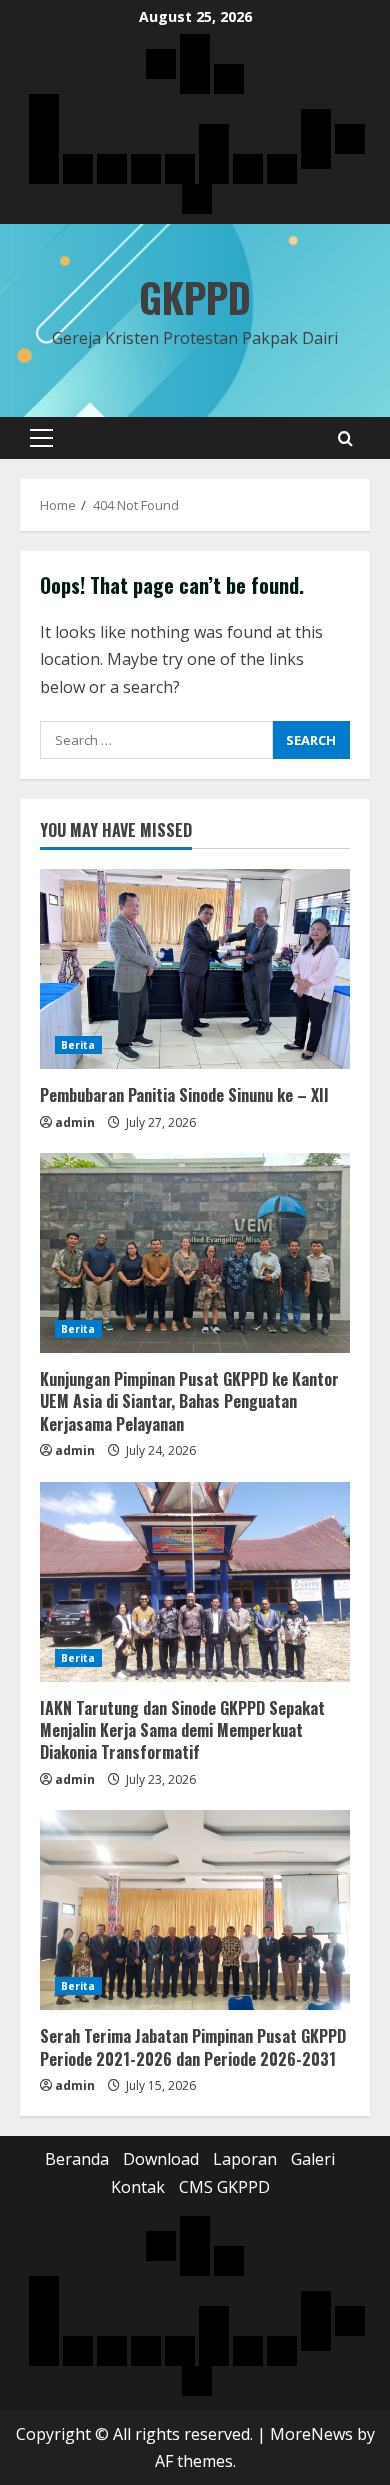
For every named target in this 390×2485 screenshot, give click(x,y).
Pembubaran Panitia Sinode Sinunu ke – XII (184, 1095)
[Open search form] (345, 438)
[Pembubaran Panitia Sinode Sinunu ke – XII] (195, 969)
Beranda (77, 2159)
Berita (78, 1045)
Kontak (138, 2187)
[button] (41, 438)
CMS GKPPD (224, 2187)
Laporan (245, 2159)
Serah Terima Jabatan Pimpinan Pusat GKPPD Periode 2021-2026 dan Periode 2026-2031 (193, 2047)
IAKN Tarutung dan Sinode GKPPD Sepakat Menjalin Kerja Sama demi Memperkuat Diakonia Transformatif (182, 1730)
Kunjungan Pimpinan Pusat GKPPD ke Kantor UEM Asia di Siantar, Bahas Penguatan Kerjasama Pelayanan (189, 1401)
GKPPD (195, 297)
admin (75, 1122)
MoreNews (311, 2434)
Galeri (313, 2159)
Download (161, 2159)
